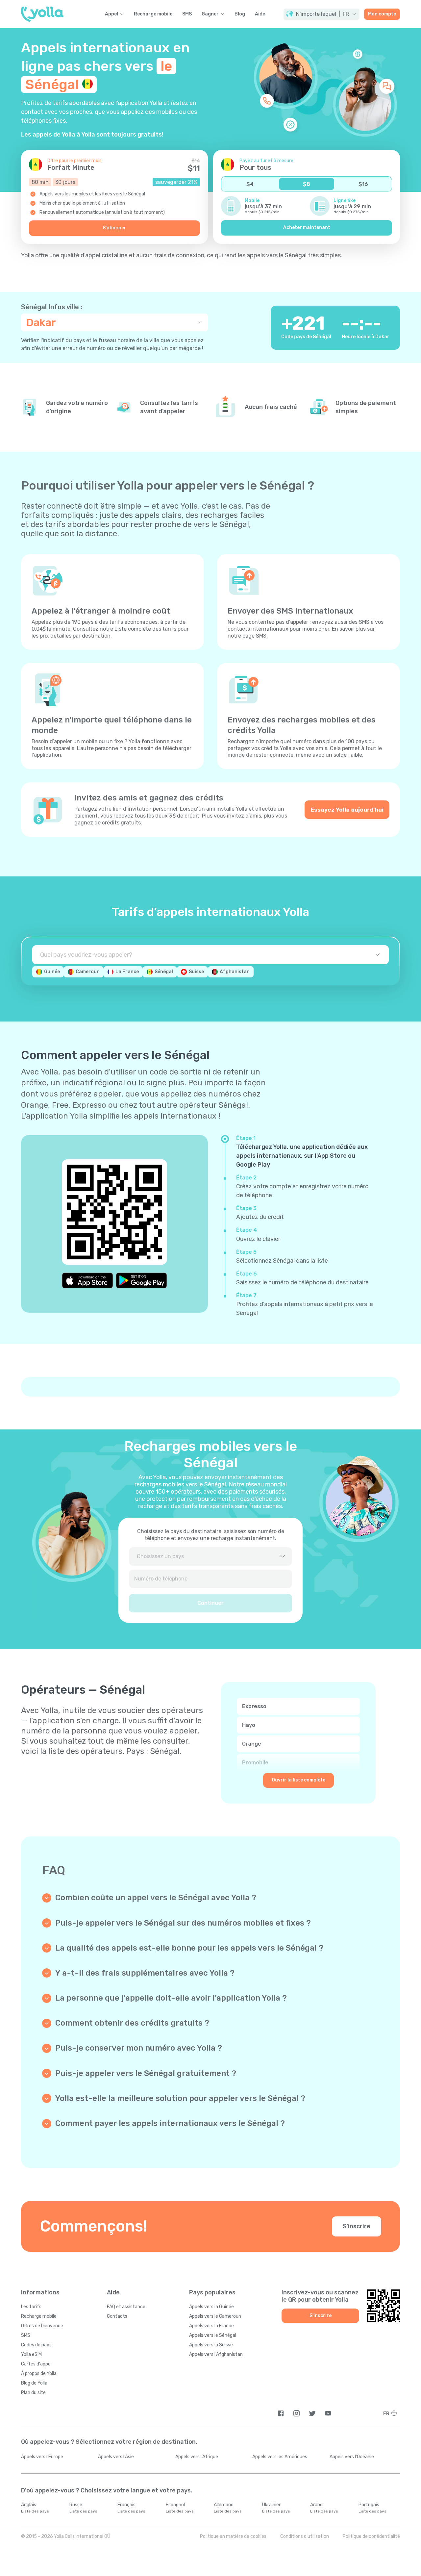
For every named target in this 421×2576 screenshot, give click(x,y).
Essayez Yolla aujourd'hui (347, 810)
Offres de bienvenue (42, 2326)
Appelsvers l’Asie (116, 2457)
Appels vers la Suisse (211, 2345)
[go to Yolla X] (312, 2413)
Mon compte (382, 14)
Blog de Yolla (34, 2383)
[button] (322, 14)
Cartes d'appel (36, 2364)
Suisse (196, 972)
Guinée (52, 972)
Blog (240, 14)
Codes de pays (36, 2345)
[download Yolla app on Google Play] (141, 1280)
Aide (260, 14)
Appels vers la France (211, 2326)
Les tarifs (31, 2307)
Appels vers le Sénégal (213, 2335)
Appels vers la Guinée (211, 2307)
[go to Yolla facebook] (281, 2413)
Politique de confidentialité (371, 2536)
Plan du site (33, 2393)
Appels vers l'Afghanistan (216, 2354)
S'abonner (114, 228)
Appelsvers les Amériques (280, 2457)
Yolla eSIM (31, 2354)
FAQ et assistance (126, 2307)
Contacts (117, 2316)
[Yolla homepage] (42, 14)
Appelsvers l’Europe (42, 2457)
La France (127, 972)
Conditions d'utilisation (305, 2536)
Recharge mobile (153, 14)
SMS (187, 14)
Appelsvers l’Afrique (197, 2457)
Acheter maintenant (307, 227)
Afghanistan (235, 972)
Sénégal (164, 972)
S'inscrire (357, 2226)
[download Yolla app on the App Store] (87, 1280)
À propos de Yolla (39, 2374)
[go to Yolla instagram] (297, 2413)
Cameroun (88, 972)
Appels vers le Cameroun (215, 2316)
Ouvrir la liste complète (298, 1780)
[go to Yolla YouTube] (328, 2413)
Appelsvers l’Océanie (352, 2457)
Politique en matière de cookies (233, 2536)
